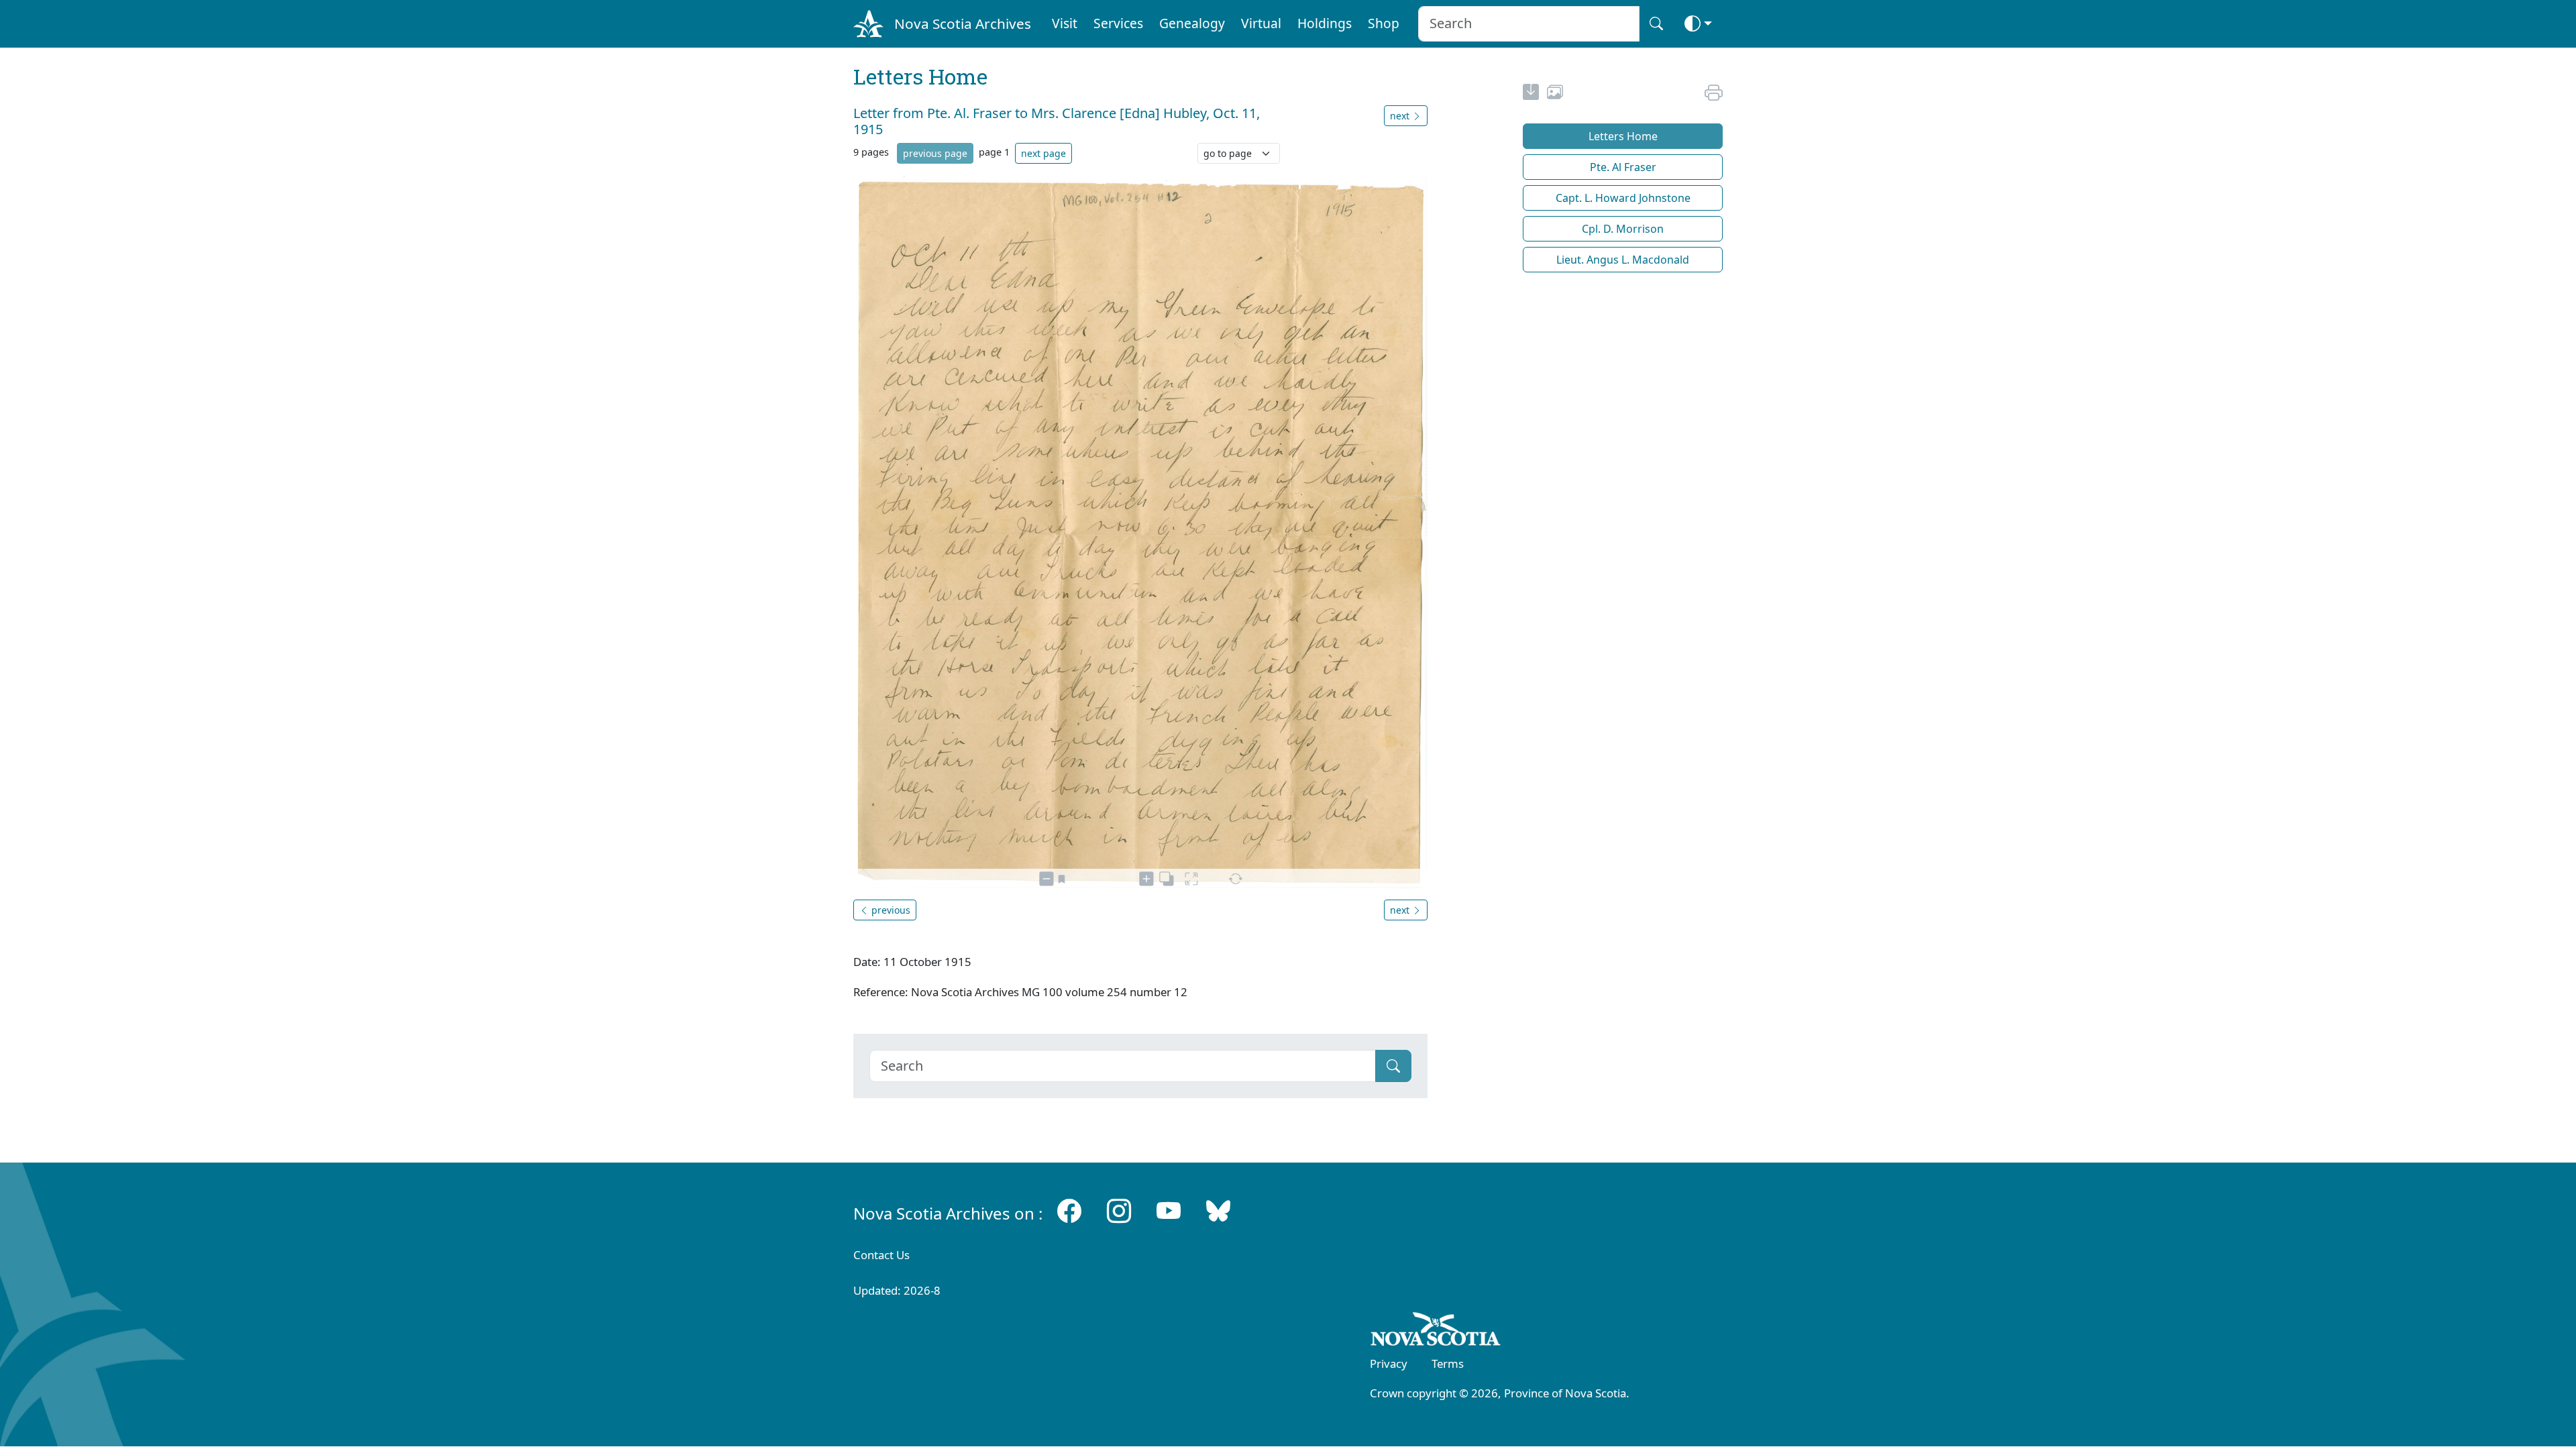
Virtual (1261, 23)
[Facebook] (1069, 1211)
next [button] (1401, 116)
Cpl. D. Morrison (1623, 229)
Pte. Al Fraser (1623, 167)
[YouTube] (1169, 1211)
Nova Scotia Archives (963, 23)
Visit (1065, 23)
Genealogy (1192, 23)
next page (1043, 153)
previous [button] (890, 910)
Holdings (1325, 23)
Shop (1384, 23)
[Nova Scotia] (1436, 1332)
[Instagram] (1119, 1211)
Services (1118, 23)
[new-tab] (1531, 94)
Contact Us (881, 1255)
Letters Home (1623, 136)
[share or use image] (1555, 94)
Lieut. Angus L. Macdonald (1623, 260)
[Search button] (1656, 24)
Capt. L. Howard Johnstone (1623, 198)
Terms (1448, 1363)
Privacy (1389, 1363)
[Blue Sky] (1218, 1211)
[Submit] (1393, 1066)
